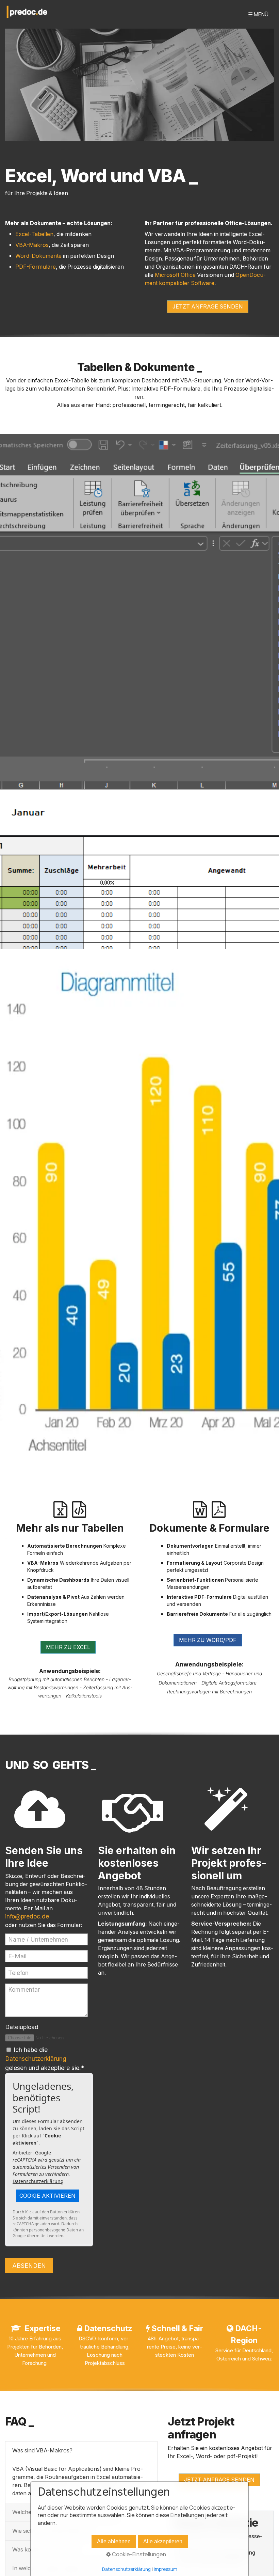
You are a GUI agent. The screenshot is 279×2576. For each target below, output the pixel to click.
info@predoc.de (27, 1916)
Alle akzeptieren (163, 2541)
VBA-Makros (32, 245)
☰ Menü (258, 14)
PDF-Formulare (36, 267)
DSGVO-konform (98, 2338)
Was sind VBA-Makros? (42, 2451)
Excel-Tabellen (34, 234)
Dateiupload (22, 2027)
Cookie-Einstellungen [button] (138, 2554)
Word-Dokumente (38, 256)
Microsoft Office (175, 275)
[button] (208, 307)
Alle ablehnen (114, 2541)
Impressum (166, 2569)
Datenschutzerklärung (36, 2059)
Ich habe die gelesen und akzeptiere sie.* (45, 2059)
